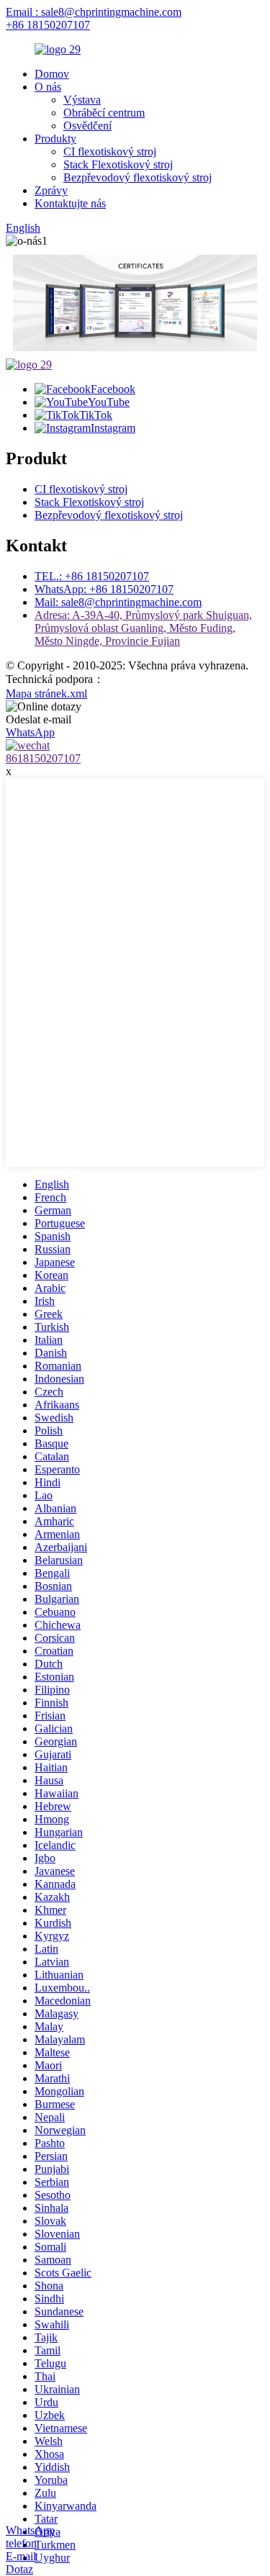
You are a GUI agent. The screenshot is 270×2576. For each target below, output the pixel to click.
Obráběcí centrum (104, 113)
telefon (21, 2543)
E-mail (21, 2556)
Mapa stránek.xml (46, 693)
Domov (52, 74)
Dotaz (19, 2569)
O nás (48, 87)
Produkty (55, 139)
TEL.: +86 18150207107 (92, 576)
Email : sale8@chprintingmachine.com (94, 12)
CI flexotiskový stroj (110, 152)
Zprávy (51, 190)
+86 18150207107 (48, 25)
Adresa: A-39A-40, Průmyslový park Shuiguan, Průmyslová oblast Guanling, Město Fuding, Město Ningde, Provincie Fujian (143, 628)
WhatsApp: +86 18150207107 (104, 589)
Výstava (82, 100)
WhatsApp (30, 2530)
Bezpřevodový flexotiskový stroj (138, 177)
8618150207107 (43, 758)
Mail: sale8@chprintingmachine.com (118, 602)
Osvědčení (87, 126)
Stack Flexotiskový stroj (118, 164)
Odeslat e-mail (39, 719)
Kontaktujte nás (70, 203)
